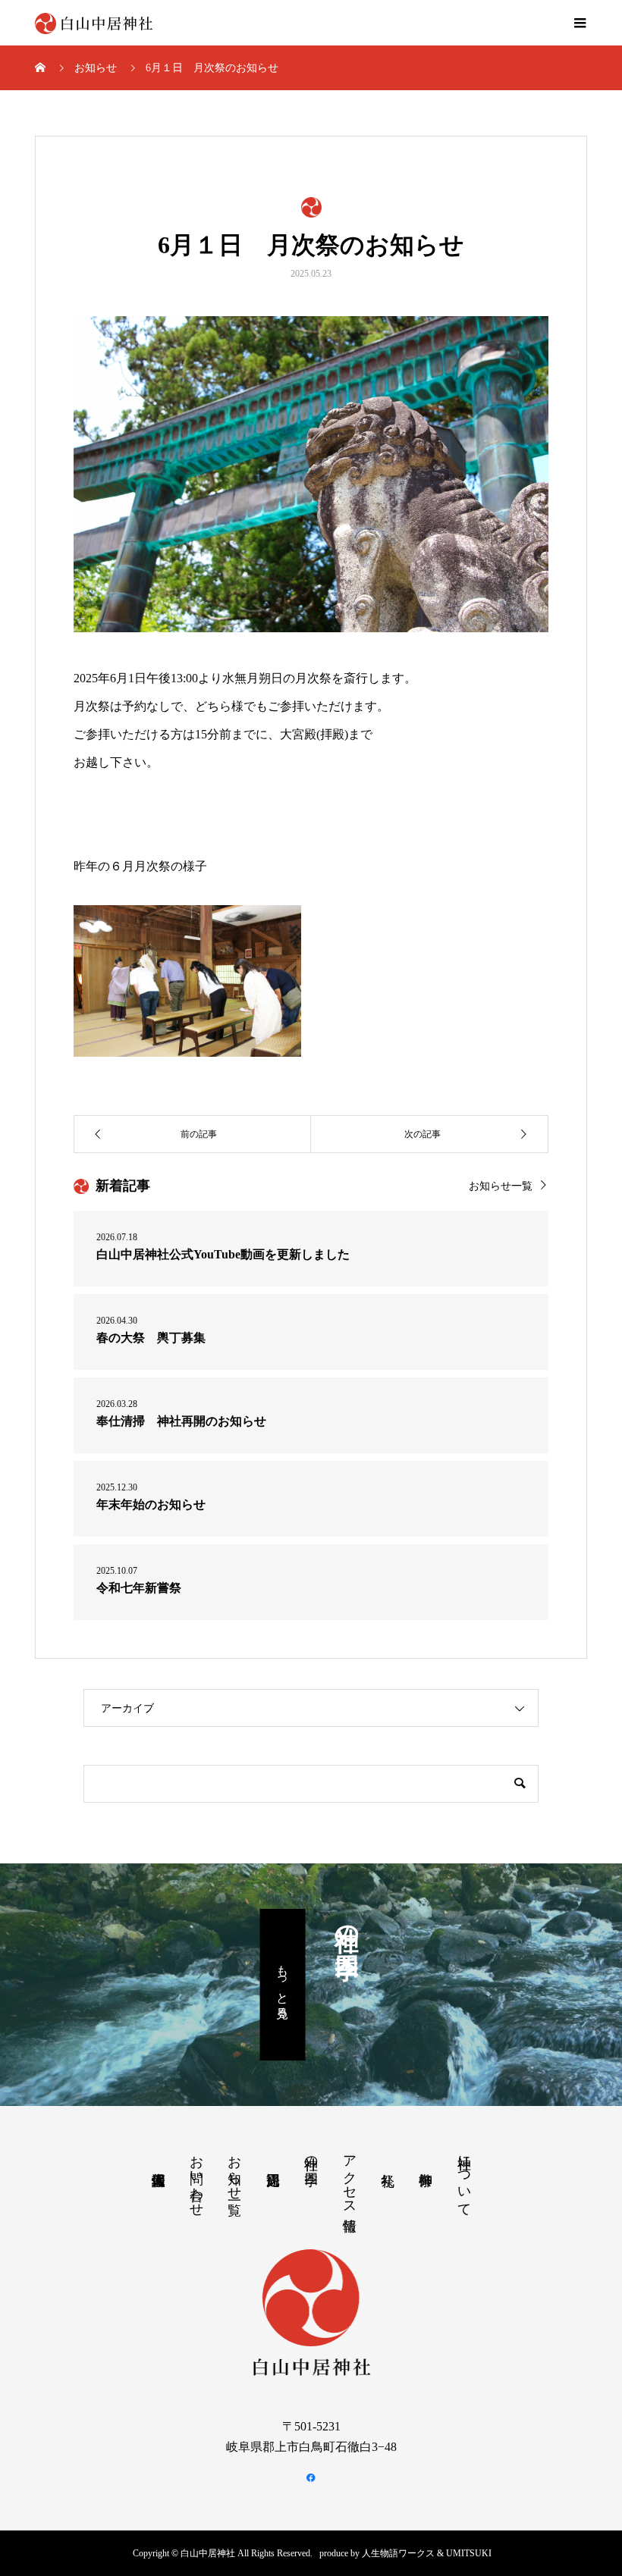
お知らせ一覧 (501, 1186)
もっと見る (283, 1984)
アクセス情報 (350, 2177)
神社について (464, 2178)
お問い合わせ (196, 2178)
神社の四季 (311, 2155)
